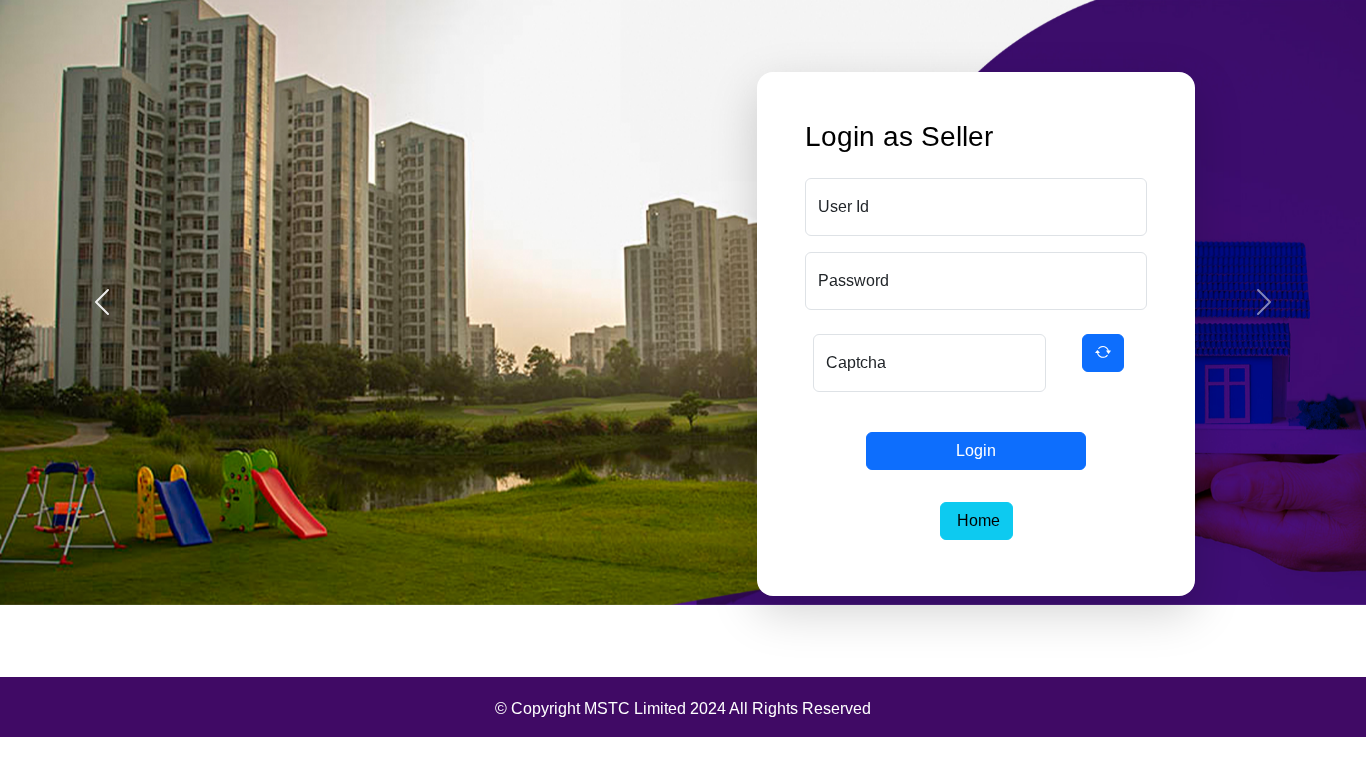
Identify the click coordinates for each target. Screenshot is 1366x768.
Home (976, 520)
